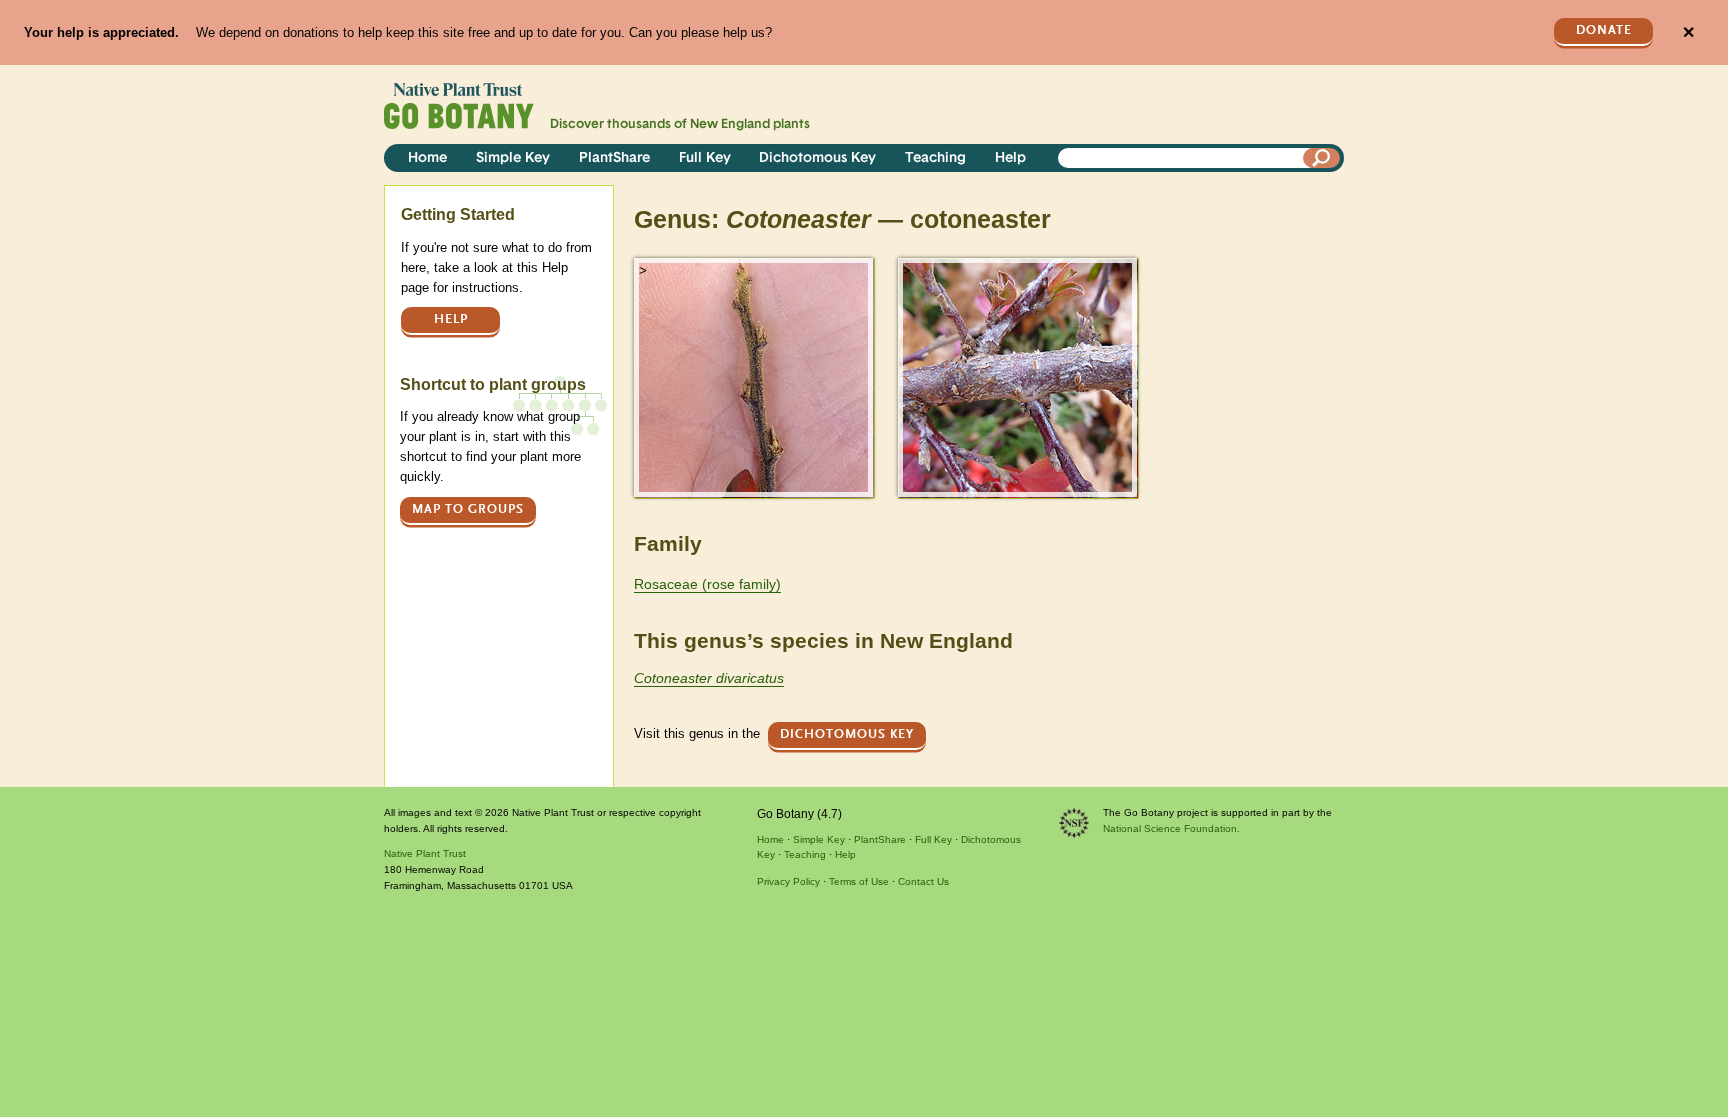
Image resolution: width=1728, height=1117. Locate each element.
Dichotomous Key (817, 158)
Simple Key (513, 158)
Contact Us (923, 881)
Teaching (935, 158)
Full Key (705, 158)
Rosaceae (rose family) (707, 584)
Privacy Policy (788, 881)
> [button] (643, 270)
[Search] (1322, 158)
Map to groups (468, 509)
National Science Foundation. (1171, 828)
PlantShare (614, 158)
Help (1010, 158)
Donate (1604, 30)
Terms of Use (859, 881)
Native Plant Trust (425, 853)
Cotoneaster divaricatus (709, 678)
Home (427, 158)
